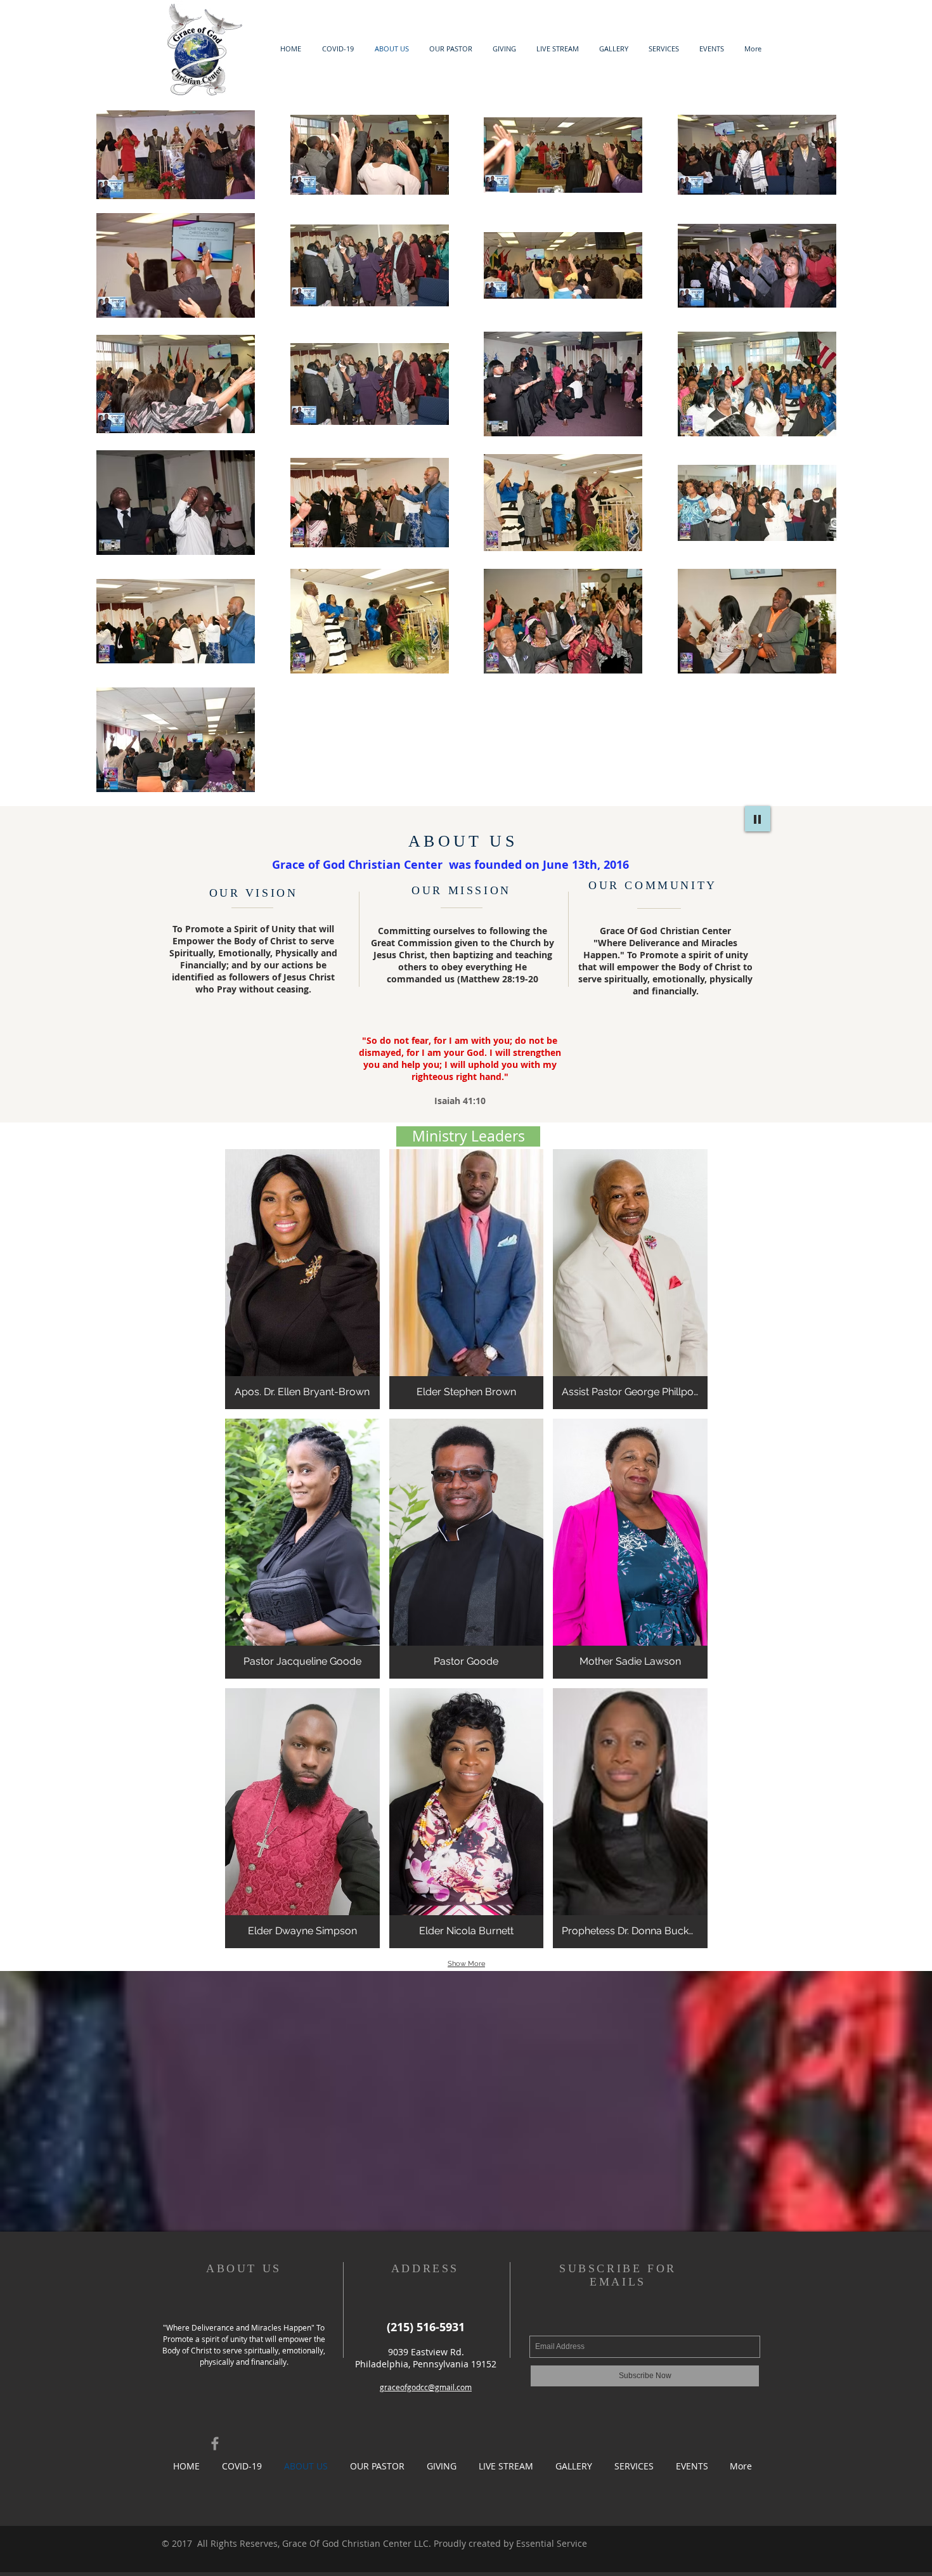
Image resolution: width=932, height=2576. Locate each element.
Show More (466, 1964)
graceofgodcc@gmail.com (426, 2387)
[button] (468, 1136)
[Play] (758, 819)
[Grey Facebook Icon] (215, 2443)
